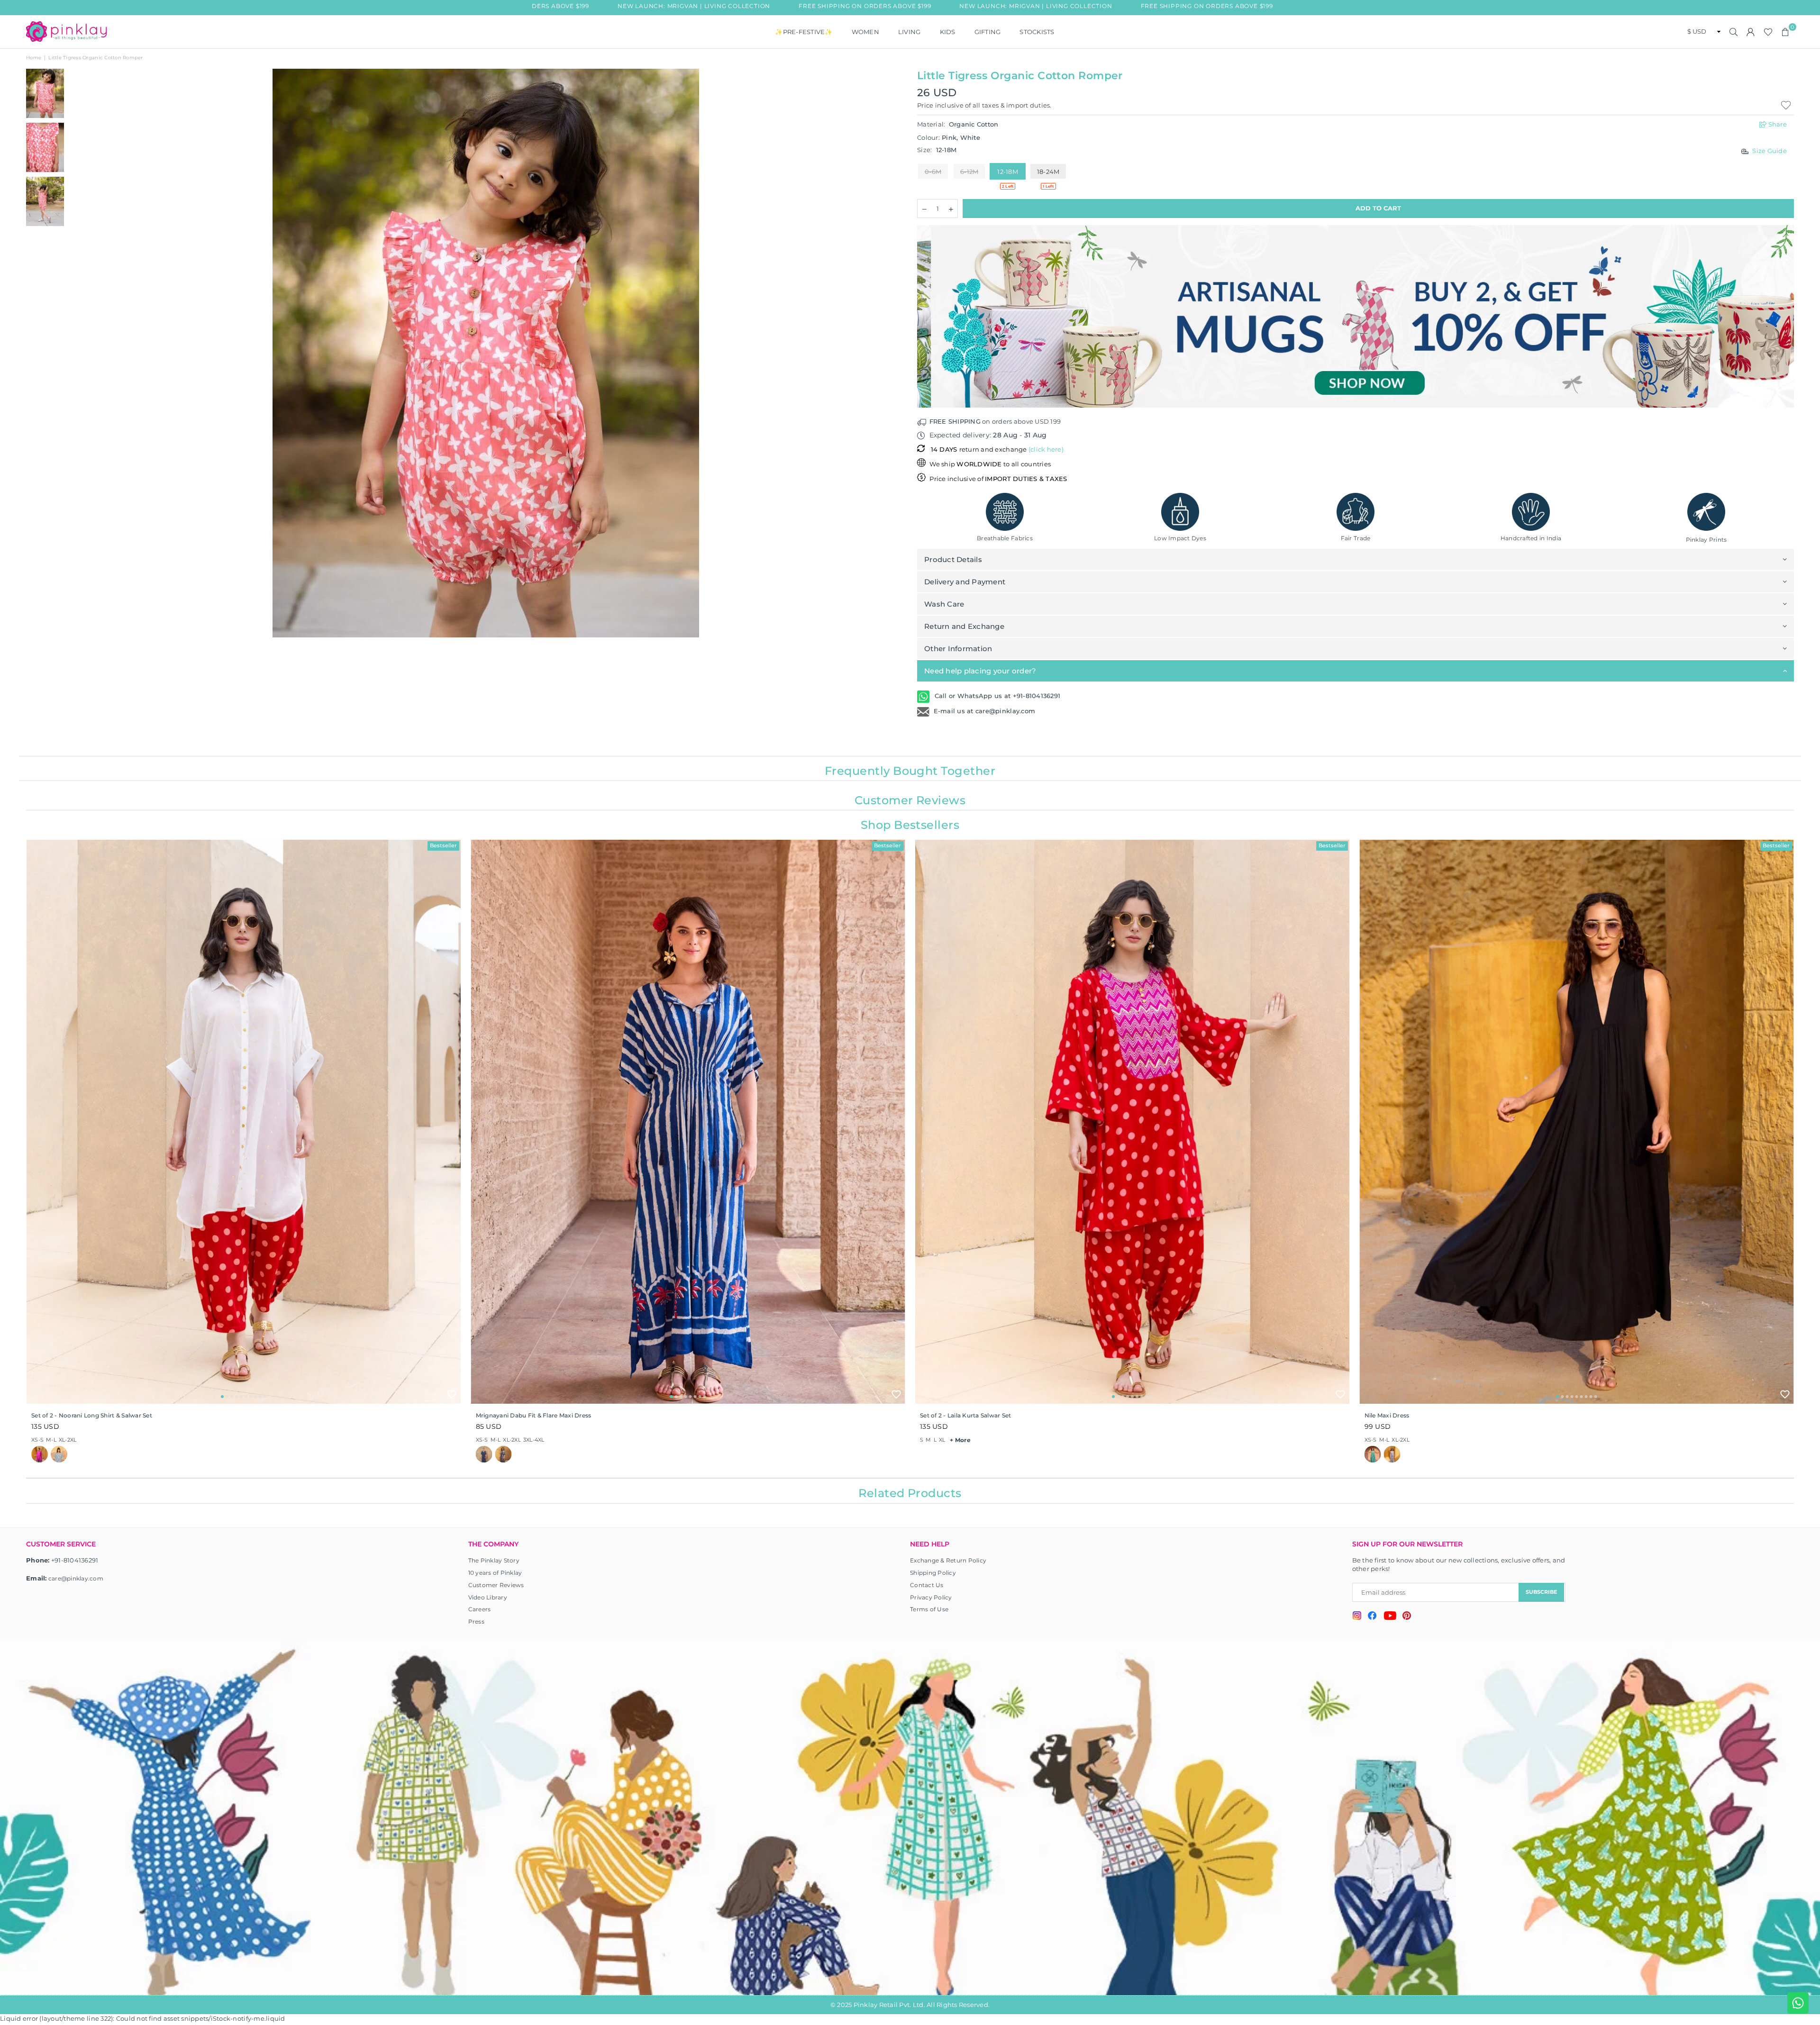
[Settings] (1751, 32)
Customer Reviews (496, 1585)
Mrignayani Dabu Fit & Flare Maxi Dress (534, 1415)
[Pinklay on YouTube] (1390, 1617)
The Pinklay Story (494, 1560)
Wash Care (944, 604)
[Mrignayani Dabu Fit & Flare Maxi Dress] (688, 1122)
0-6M (933, 172)
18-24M (1048, 172)
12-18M (1008, 172)
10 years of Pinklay (495, 1573)
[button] (1785, 32)
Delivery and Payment (965, 582)
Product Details (953, 559)
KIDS (948, 32)
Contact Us (927, 1585)
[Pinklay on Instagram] (1357, 1617)
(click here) (1046, 449)
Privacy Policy (931, 1597)
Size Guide (1770, 151)
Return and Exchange (964, 626)
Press (476, 1621)
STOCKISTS (1037, 32)
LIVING (910, 32)
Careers (480, 1609)
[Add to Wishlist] (452, 1394)
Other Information (958, 649)
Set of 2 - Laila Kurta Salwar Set (966, 1415)
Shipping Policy (933, 1573)
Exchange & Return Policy (948, 1560)
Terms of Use (929, 1609)
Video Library (488, 1597)
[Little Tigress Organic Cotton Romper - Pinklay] (45, 93)
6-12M (969, 172)
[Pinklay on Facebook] (1372, 1617)
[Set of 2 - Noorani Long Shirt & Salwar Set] (244, 1122)
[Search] (1734, 32)
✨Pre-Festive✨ (804, 32)
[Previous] (82, 353)
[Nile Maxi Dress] (1577, 1122)
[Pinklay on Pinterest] (1407, 1617)
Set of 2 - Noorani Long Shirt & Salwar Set (92, 1415)
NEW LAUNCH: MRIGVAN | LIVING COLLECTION (614, 6)
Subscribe (1541, 1592)
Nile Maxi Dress (1387, 1415)
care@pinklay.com (76, 1578)
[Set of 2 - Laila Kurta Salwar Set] (1132, 1122)
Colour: (949, 137)
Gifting (988, 32)
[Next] (890, 353)
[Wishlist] (1768, 32)
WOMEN (865, 32)
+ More (960, 1440)
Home (34, 58)
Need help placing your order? (980, 671)
